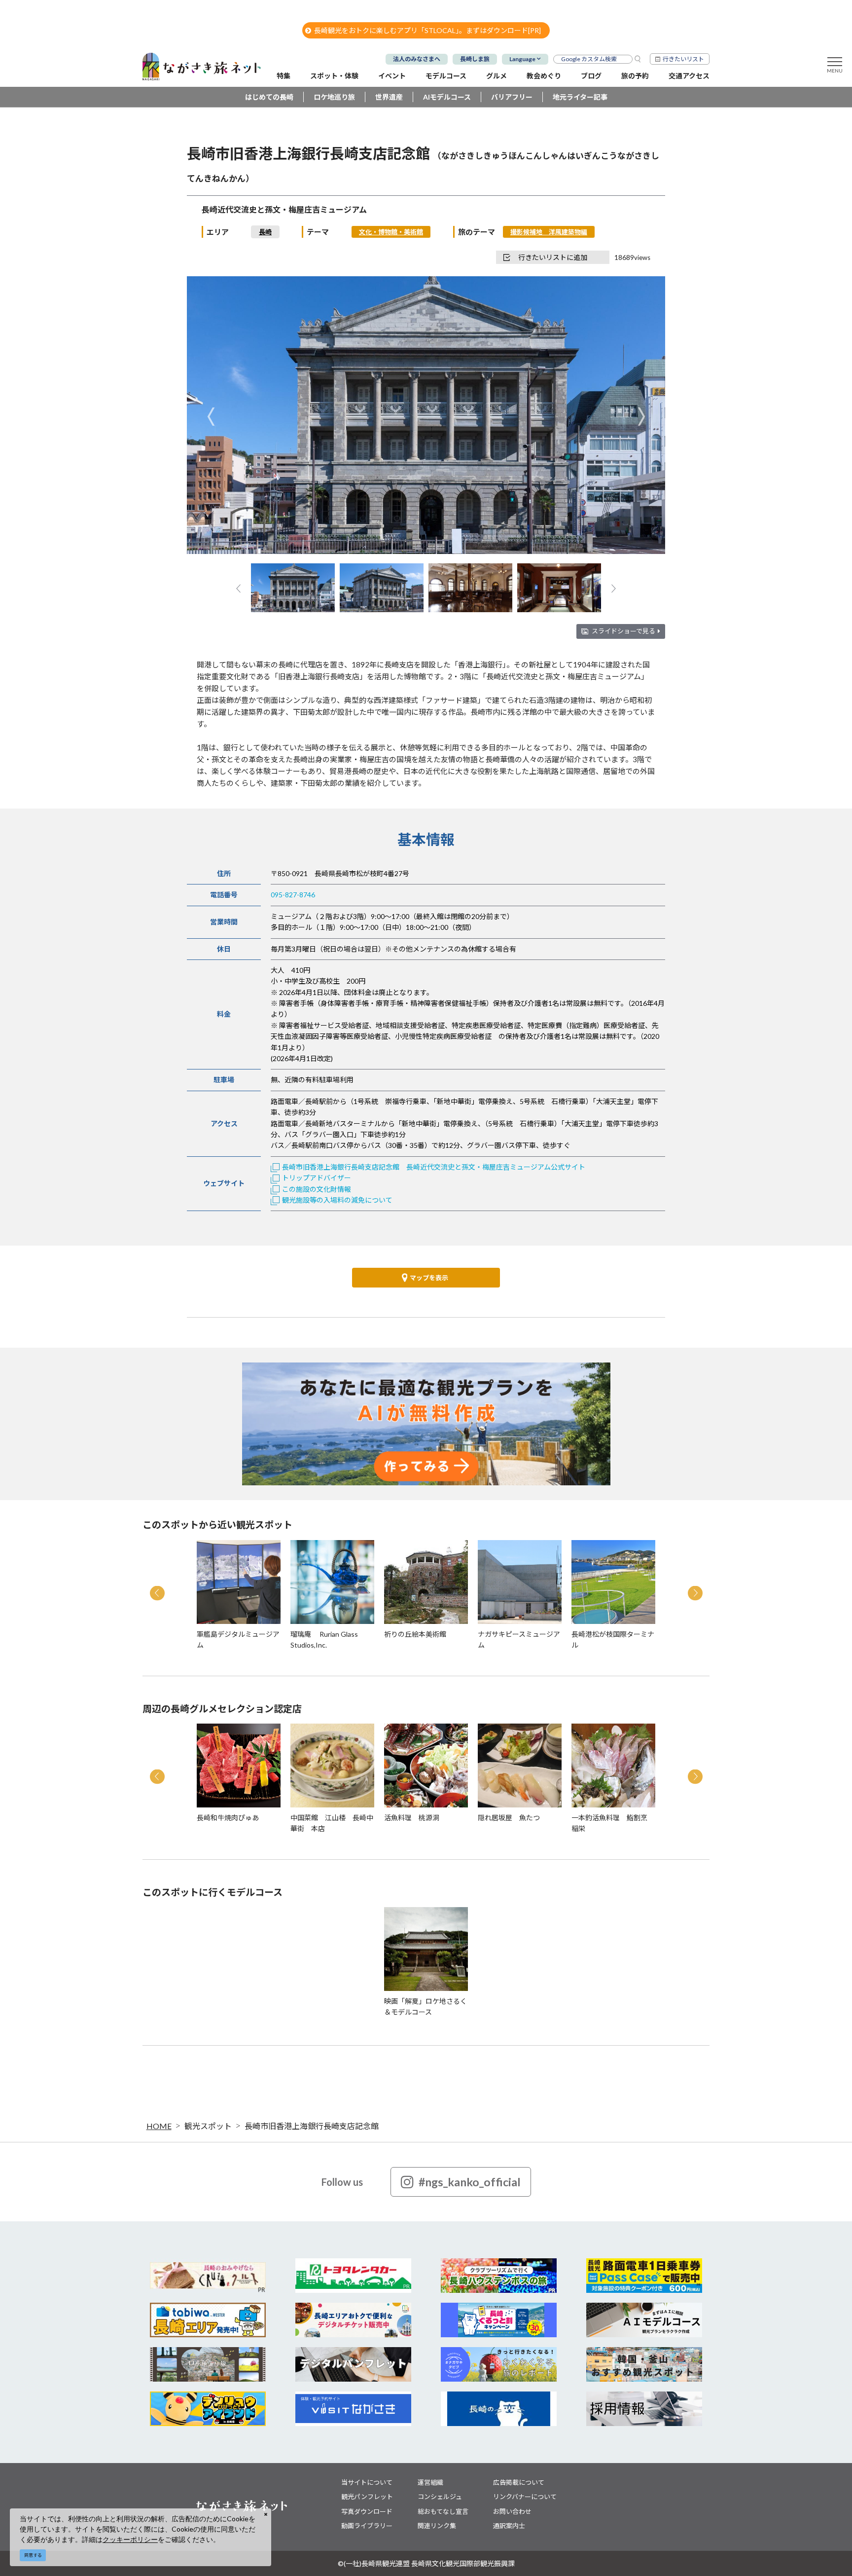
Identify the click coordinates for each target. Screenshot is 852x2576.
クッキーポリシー (130, 2539)
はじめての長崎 (269, 97)
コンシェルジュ (440, 2497)
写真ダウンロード (367, 2511)
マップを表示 (429, 1278)
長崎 (265, 232)
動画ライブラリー (367, 2526)
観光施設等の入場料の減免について (337, 1200)
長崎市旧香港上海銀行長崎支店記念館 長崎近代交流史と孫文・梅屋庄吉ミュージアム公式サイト (434, 1167)
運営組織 (430, 2482)
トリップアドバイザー (317, 1178)
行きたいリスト (683, 59)
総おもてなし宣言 (443, 2511)
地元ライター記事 (580, 97)
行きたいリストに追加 (553, 257)
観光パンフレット (367, 2497)
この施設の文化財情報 (317, 1189)
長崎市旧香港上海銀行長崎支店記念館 (312, 2126)
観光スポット (208, 2126)
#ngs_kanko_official (470, 2182)
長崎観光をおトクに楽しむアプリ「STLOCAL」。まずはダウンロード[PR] (427, 30)
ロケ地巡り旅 (334, 97)
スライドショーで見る (623, 631)
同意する (33, 2555)
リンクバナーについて (525, 2497)
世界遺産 (389, 97)
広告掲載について (519, 2482)
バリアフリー (512, 97)
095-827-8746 (293, 895)
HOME (159, 2126)
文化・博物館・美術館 (391, 232)
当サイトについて (367, 2482)
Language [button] (522, 59)
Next (641, 416)
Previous (211, 416)
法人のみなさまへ (417, 59)
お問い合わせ (512, 2511)
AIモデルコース (447, 97)
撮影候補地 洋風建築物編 (549, 232)
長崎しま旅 (475, 59)
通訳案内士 (509, 2526)
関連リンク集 (437, 2526)
